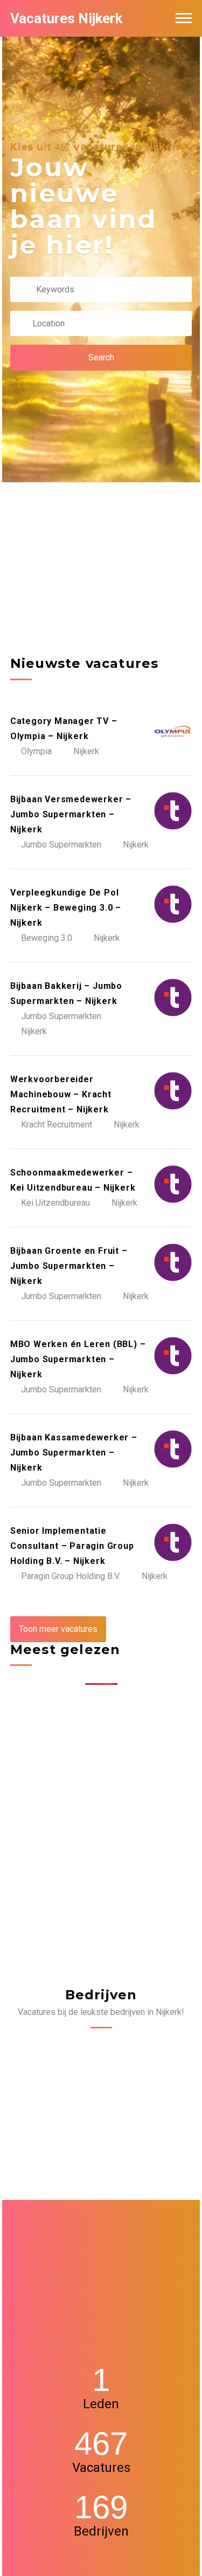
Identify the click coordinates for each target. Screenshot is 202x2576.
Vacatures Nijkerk (66, 18)
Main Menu (184, 18)
